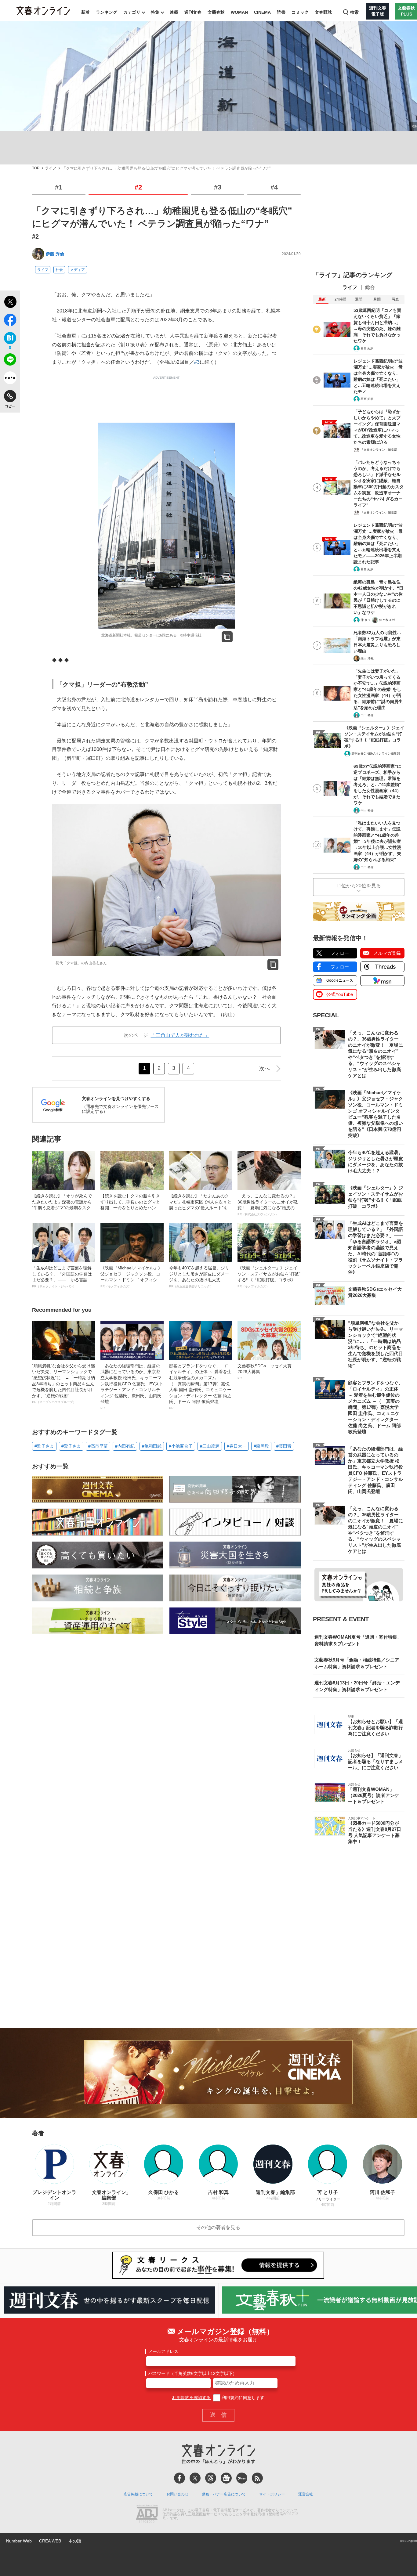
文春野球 (323, 12)
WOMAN (239, 12)
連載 (174, 12)
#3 (218, 187)
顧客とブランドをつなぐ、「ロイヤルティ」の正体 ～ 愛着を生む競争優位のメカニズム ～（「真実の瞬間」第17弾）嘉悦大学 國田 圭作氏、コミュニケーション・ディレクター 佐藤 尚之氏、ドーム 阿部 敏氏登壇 (200, 1387)
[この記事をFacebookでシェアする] (10, 321)
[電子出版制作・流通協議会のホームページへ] (147, 2514)
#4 (274, 187)
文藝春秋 (216, 12)
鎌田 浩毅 (367, 658)
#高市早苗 (98, 1446)
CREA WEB (50, 2541)
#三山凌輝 (210, 1446)
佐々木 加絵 (387, 620)
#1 (59, 187)
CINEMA (262, 12)
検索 (354, 12)
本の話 (75, 2541)
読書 (281, 12)
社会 (59, 270)
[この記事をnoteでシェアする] (10, 379)
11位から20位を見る (359, 886)
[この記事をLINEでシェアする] (10, 361)
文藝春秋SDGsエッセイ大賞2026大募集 (265, 1372)
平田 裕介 (367, 715)
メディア (78, 270)
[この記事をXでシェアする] (10, 303)
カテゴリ (132, 12)
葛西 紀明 (367, 348)
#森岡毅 (261, 1446)
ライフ (51, 168)
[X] (195, 2478)
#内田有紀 (125, 1446)
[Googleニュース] (226, 2478)
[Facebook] (179, 2478)
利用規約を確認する (191, 2397)
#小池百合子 (181, 1446)
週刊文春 (193, 12)
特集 (155, 12)
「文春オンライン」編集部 (379, 450)
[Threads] (211, 2478)
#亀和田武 (152, 1446)
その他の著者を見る (218, 2227)
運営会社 (306, 2494)
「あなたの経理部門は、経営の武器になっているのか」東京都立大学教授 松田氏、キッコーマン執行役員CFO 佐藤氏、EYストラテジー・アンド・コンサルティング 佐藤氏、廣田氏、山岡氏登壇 (132, 1387)
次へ (265, 1069)
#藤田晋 (284, 1446)
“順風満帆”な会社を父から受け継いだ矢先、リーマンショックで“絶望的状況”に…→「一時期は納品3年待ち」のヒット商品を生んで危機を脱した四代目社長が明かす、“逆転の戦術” (63, 1384)
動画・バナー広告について (224, 2494)
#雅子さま (44, 1446)
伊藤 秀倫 (55, 254)
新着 (85, 12)
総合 (370, 287)
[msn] (242, 2478)
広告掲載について (138, 2494)
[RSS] (257, 2478)
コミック (300, 12)
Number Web (19, 2541)
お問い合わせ (177, 2494)
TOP (36, 168)
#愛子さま (71, 1446)
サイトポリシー (272, 2494)
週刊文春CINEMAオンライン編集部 (376, 754)
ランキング (107, 12)
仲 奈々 (366, 620)
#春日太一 (237, 1446)
